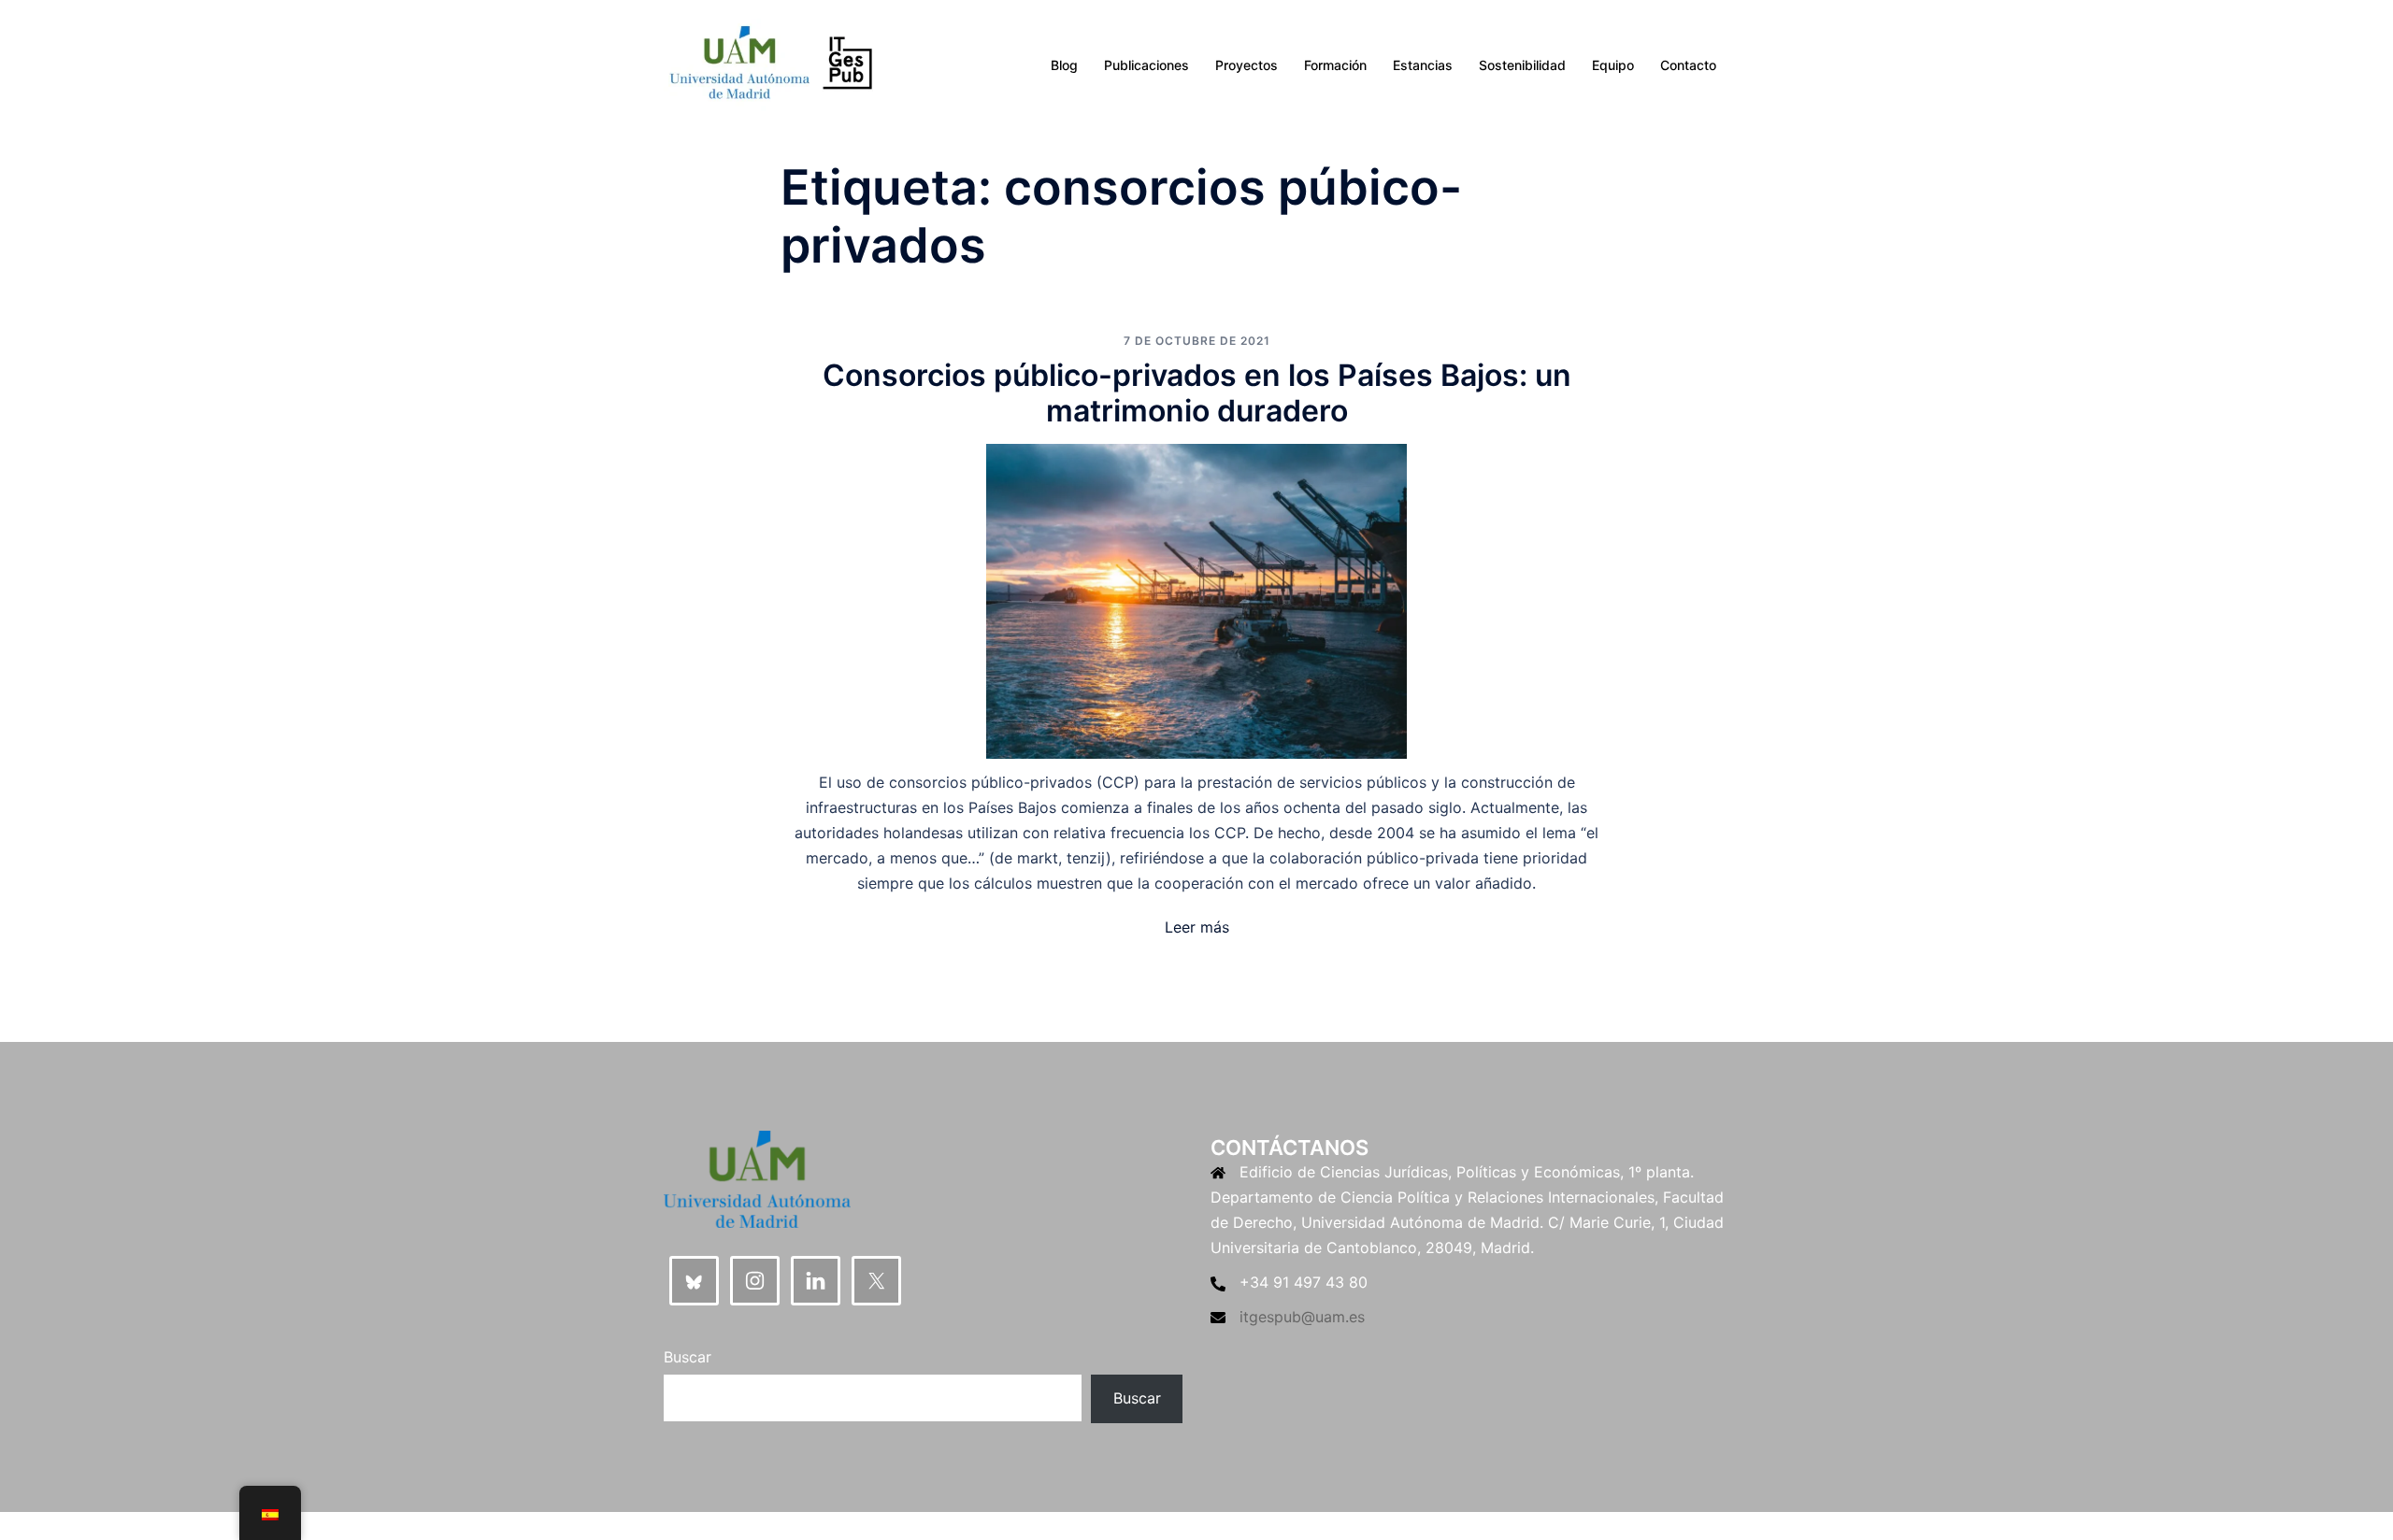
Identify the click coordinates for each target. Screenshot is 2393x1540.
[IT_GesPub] (771, 64)
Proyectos (1247, 65)
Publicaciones (1146, 65)
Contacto (1688, 65)
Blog (1064, 65)
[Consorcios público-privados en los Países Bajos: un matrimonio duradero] (1196, 600)
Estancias (1423, 65)
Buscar (688, 1357)
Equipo (1613, 65)
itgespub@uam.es (1302, 1317)
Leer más (1197, 927)
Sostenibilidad (1522, 65)
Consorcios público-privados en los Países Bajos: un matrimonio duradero (1197, 393)
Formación (1335, 65)
